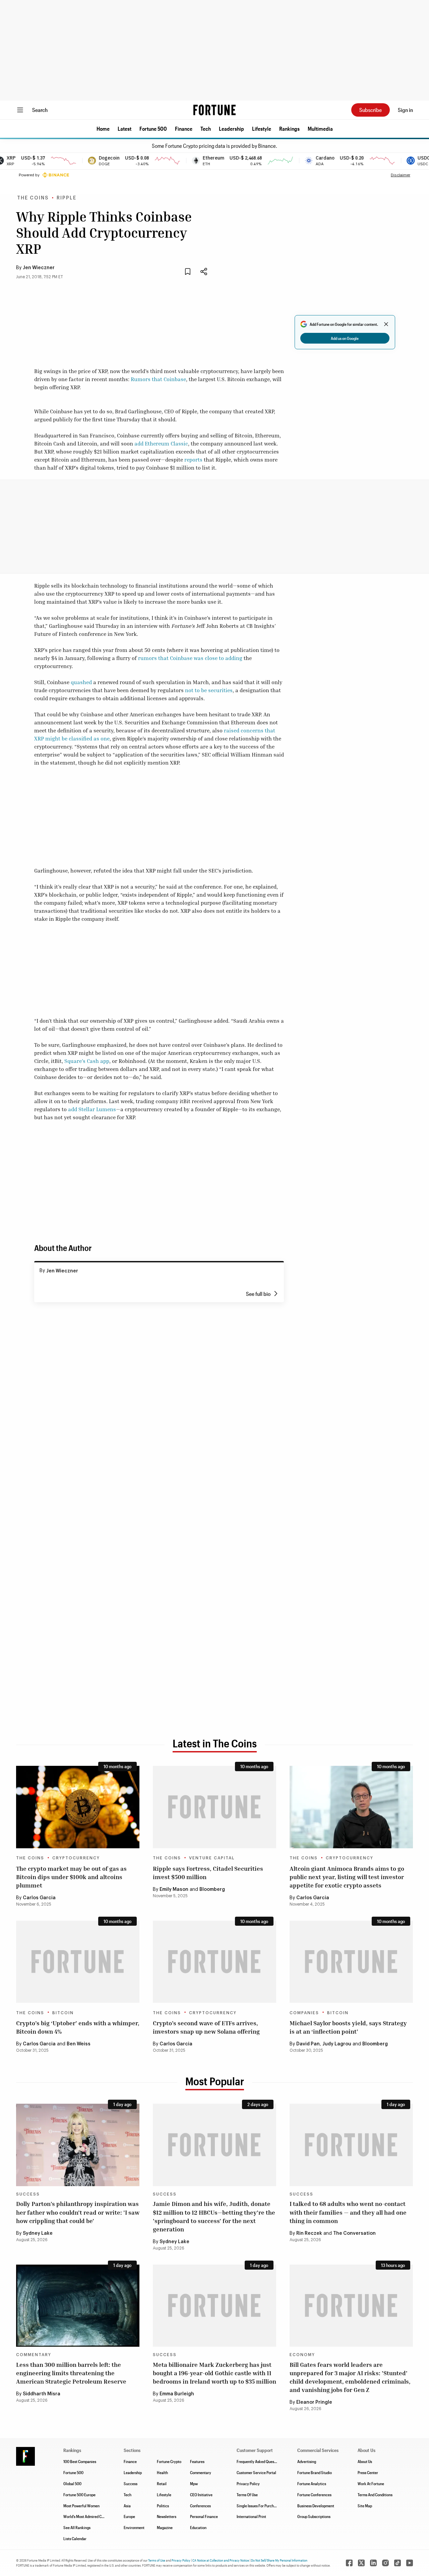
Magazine (165, 2527)
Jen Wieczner (39, 268)
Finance (184, 129)
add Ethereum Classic (161, 443)
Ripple (67, 198)
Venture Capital (212, 1858)
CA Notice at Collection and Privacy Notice (221, 2560)
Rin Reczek (309, 2233)
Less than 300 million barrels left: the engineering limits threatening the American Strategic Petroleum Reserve (71, 2373)
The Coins (33, 198)
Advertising (307, 2461)
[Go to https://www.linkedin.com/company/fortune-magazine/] (373, 2563)
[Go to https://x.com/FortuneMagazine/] (361, 2563)
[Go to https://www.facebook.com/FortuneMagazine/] (349, 2563)
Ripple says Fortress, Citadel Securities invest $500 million (208, 1873)
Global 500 (72, 2483)
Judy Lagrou (337, 2044)
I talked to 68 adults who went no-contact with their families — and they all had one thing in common (348, 2212)
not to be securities (209, 690)
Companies (304, 2013)
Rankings (289, 129)
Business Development (316, 2506)
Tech (206, 129)
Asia (127, 2506)
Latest (125, 129)
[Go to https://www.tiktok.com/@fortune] (397, 2563)
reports (193, 460)
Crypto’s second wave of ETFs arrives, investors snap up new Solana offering (206, 2027)
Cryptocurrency (76, 1858)
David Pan (308, 2044)
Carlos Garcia (39, 1898)
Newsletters (167, 2516)
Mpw (194, 2483)
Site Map (365, 2506)
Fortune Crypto (169, 2461)
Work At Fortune (371, 2483)
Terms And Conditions (375, 2495)
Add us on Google (345, 338)
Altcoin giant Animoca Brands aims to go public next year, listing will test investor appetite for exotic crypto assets (347, 1877)
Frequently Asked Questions (259, 2461)
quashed (81, 682)
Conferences (200, 2506)
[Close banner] (386, 324)
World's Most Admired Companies (90, 2516)
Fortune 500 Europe (79, 2495)
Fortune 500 (153, 129)
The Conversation (354, 2233)
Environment (134, 2527)
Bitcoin (63, 2013)
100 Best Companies (80, 2461)
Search (40, 110)
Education (198, 2527)
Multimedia (320, 129)
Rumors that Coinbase (158, 379)
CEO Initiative (201, 2495)
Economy (302, 2355)
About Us (365, 2461)
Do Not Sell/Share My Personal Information (279, 2560)
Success (28, 2194)
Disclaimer (401, 175)
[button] (103, 129)
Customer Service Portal (256, 2472)
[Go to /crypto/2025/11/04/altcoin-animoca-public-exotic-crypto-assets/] (351, 1807)
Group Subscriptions (314, 2516)
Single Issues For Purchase (258, 2506)
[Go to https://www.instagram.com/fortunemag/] (385, 2563)
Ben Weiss (79, 2044)
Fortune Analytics (312, 2483)
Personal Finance (204, 2516)
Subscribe (371, 110)
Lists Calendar (75, 2538)
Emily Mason (174, 1890)
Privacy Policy (248, 2483)
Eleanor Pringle (314, 2402)
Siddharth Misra (42, 2394)
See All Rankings (77, 2527)
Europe (129, 2516)
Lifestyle (262, 129)
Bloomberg (212, 1890)
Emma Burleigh (177, 2394)
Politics (163, 2506)
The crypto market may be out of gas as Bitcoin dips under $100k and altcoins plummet (71, 1877)
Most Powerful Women (81, 2506)
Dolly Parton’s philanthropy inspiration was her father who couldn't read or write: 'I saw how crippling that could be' (78, 2212)
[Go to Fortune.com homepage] (214, 110)
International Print (251, 2516)
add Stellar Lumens (92, 1109)
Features (197, 2461)
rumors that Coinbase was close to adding (190, 658)
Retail (162, 2483)
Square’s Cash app (87, 1061)
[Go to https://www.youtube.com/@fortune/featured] (410, 2563)
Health (162, 2472)
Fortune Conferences (314, 2495)
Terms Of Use (247, 2495)
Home (103, 129)
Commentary (34, 2355)
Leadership (231, 129)
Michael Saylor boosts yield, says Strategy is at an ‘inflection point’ (348, 2027)
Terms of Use (157, 2560)
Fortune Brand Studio (315, 2472)
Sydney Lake (38, 2233)
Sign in (405, 110)
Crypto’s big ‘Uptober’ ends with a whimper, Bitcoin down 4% (78, 2027)
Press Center (368, 2472)
